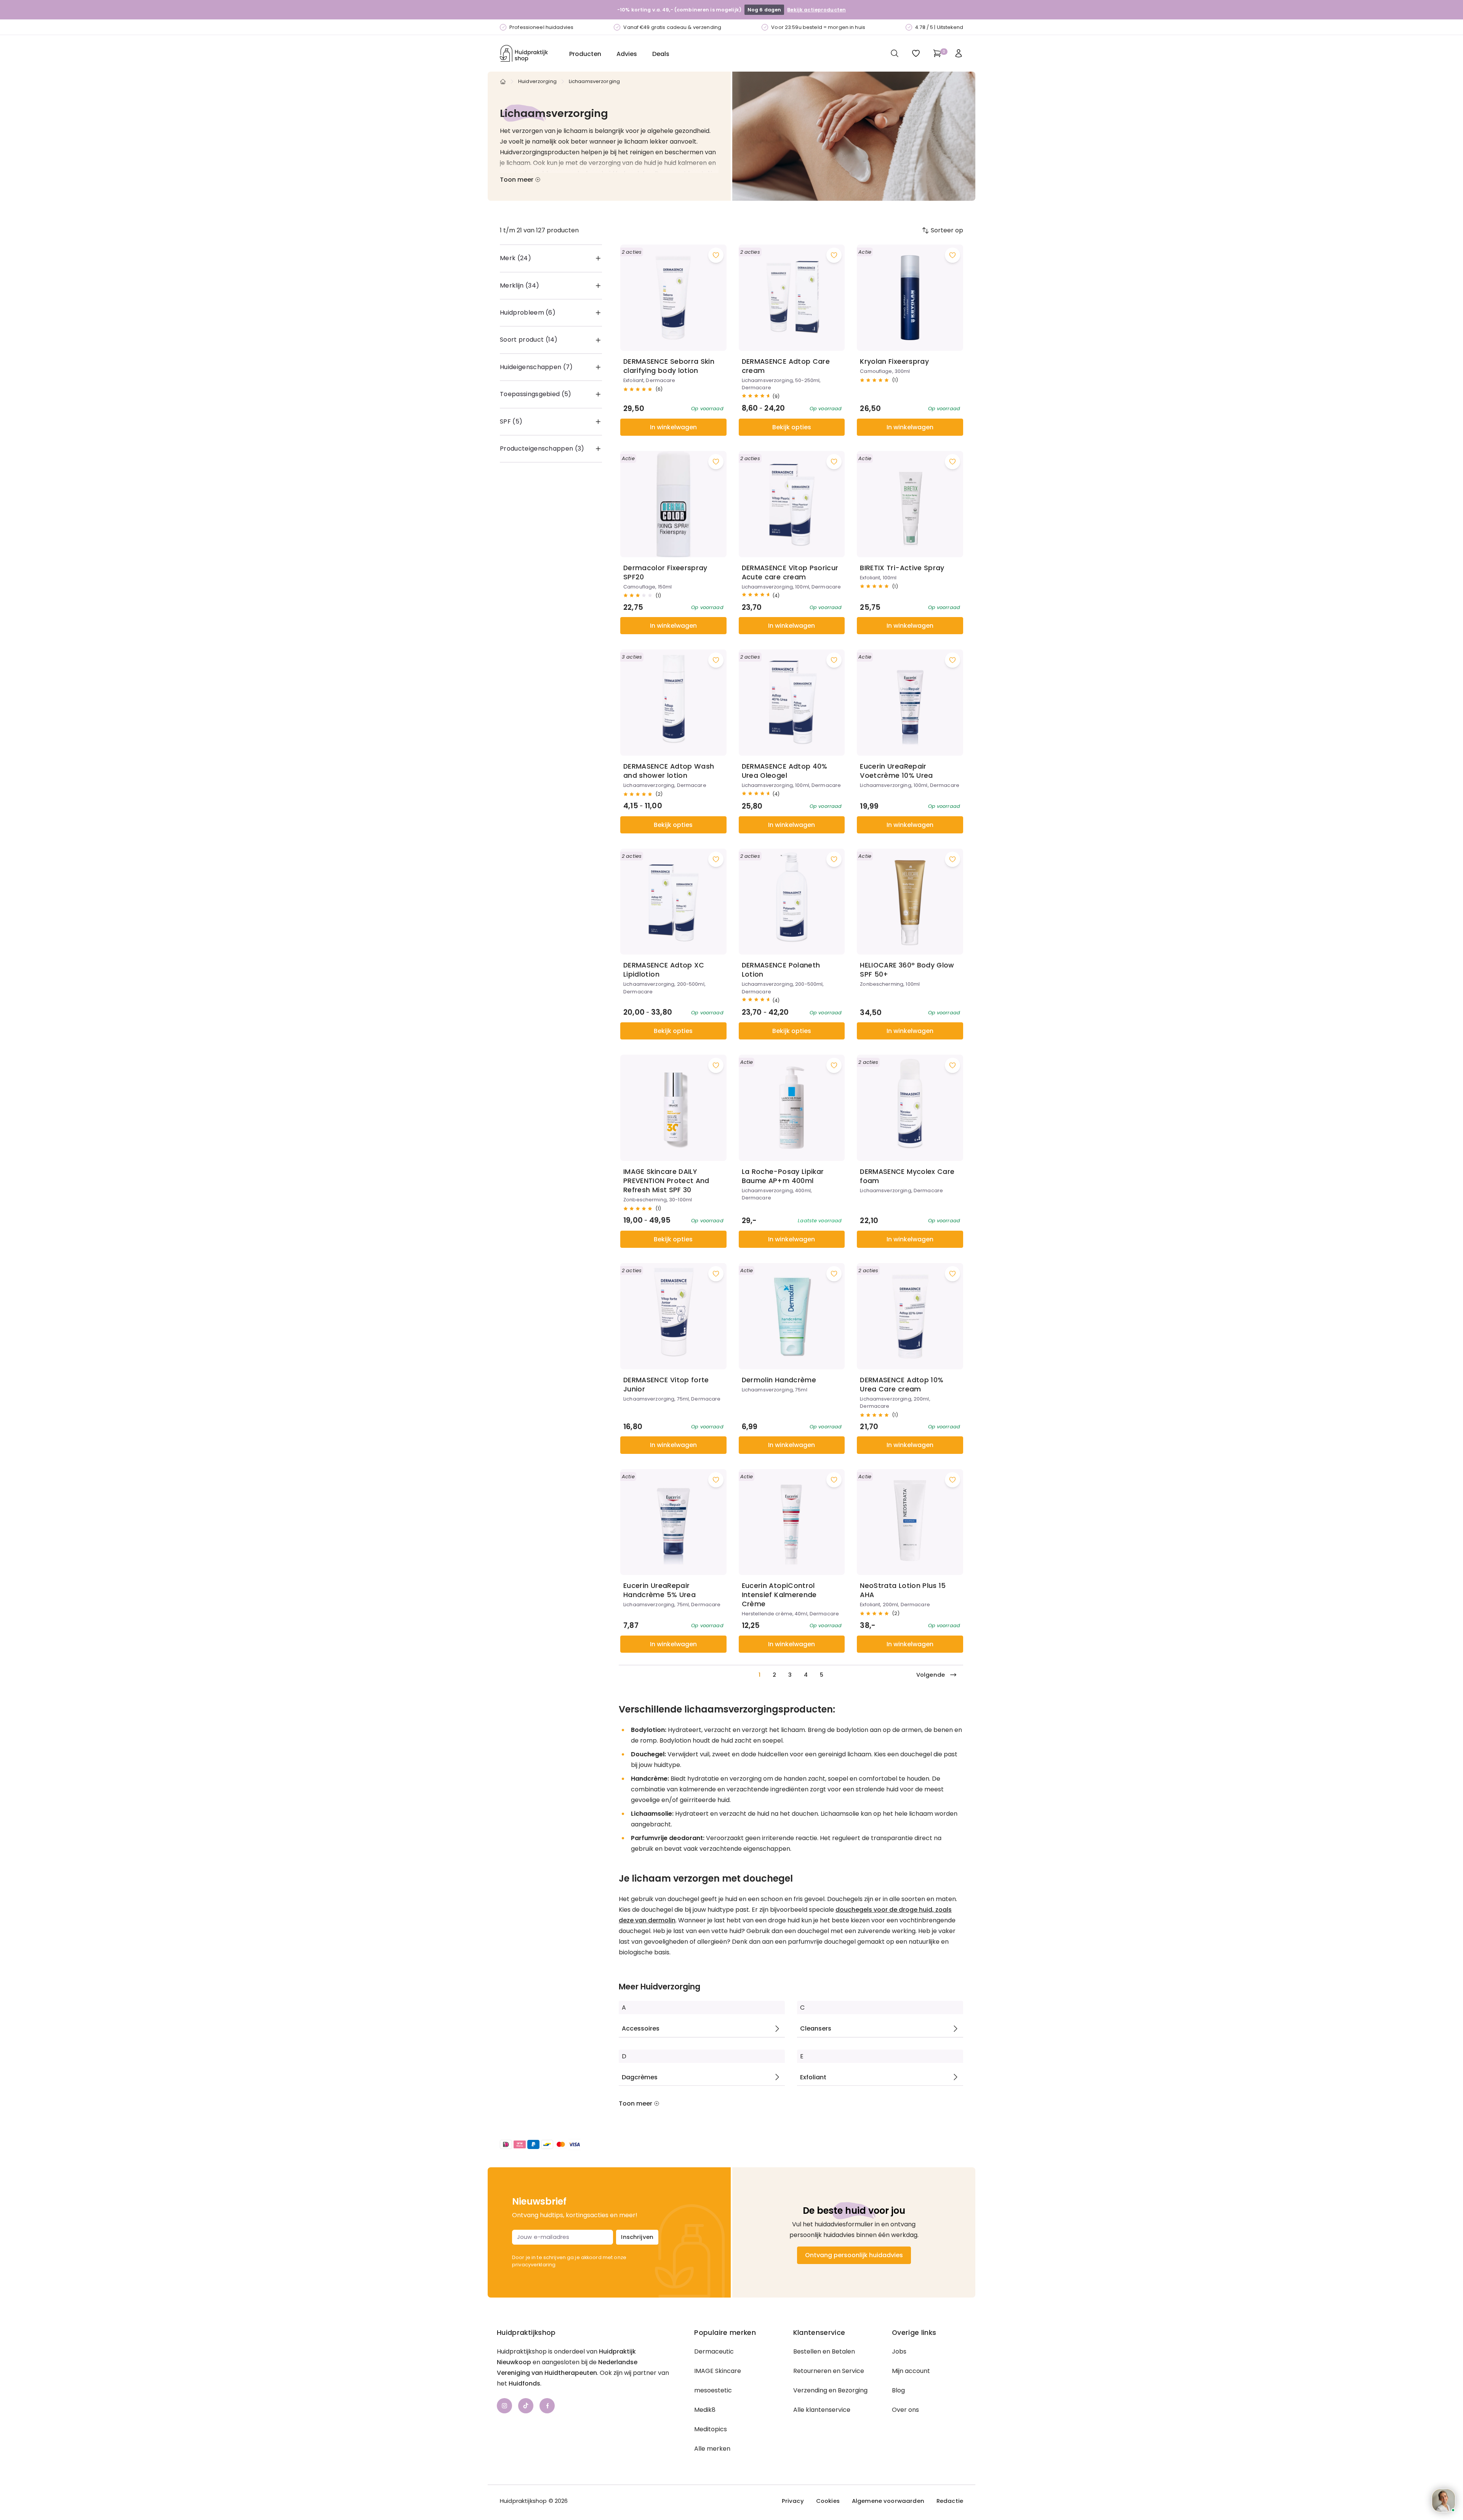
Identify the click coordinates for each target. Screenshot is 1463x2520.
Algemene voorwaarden (888, 2501)
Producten (585, 54)
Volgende (931, 1675)
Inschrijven (637, 2237)
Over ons (905, 2410)
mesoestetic (713, 2390)
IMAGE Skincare (718, 2371)
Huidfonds (524, 2383)
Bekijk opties (792, 427)
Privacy (793, 2501)
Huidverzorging (537, 81)
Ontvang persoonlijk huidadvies (854, 2255)
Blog (898, 2390)
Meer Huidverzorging (659, 1987)
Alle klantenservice (822, 2410)
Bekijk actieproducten (816, 10)
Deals (661, 54)
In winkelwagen (673, 427)
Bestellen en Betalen (824, 2351)
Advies (627, 54)
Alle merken (712, 2449)
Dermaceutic (714, 2351)
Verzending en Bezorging (830, 2390)
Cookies (828, 2501)
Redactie (950, 2501)
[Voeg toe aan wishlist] (716, 255)
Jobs (899, 2351)
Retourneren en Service (829, 2371)
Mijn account (911, 2371)
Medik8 (705, 2410)
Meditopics (711, 2429)
